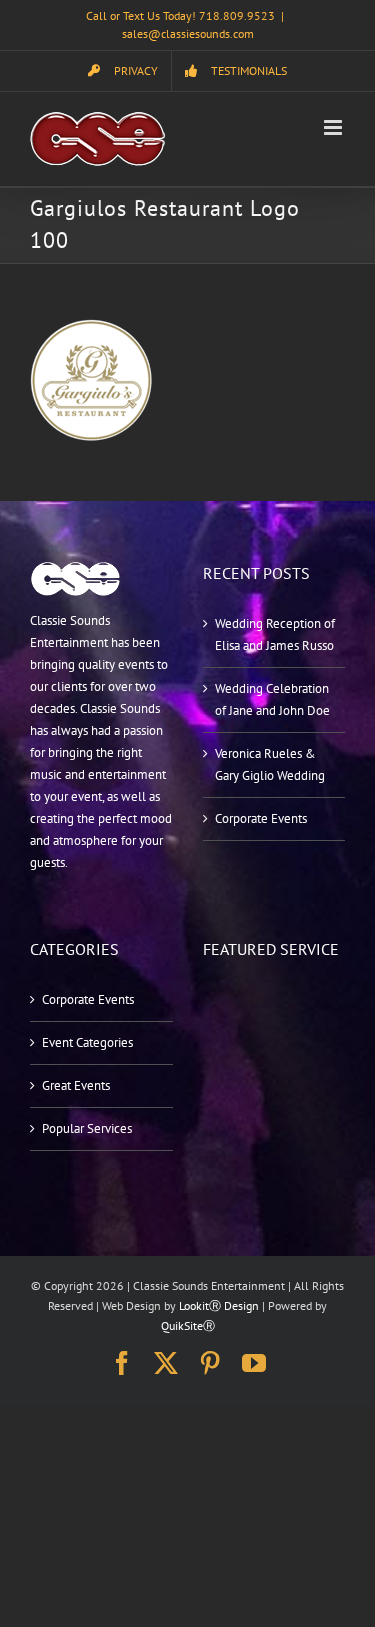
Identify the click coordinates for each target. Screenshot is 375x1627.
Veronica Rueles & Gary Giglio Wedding (270, 764)
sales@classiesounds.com (188, 33)
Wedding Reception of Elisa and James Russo (275, 634)
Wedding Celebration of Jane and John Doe (272, 699)
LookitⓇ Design (219, 1305)
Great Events (76, 1085)
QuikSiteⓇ (188, 1325)
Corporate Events (261, 818)
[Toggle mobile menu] (334, 127)
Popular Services (87, 1128)
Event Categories (87, 1042)
